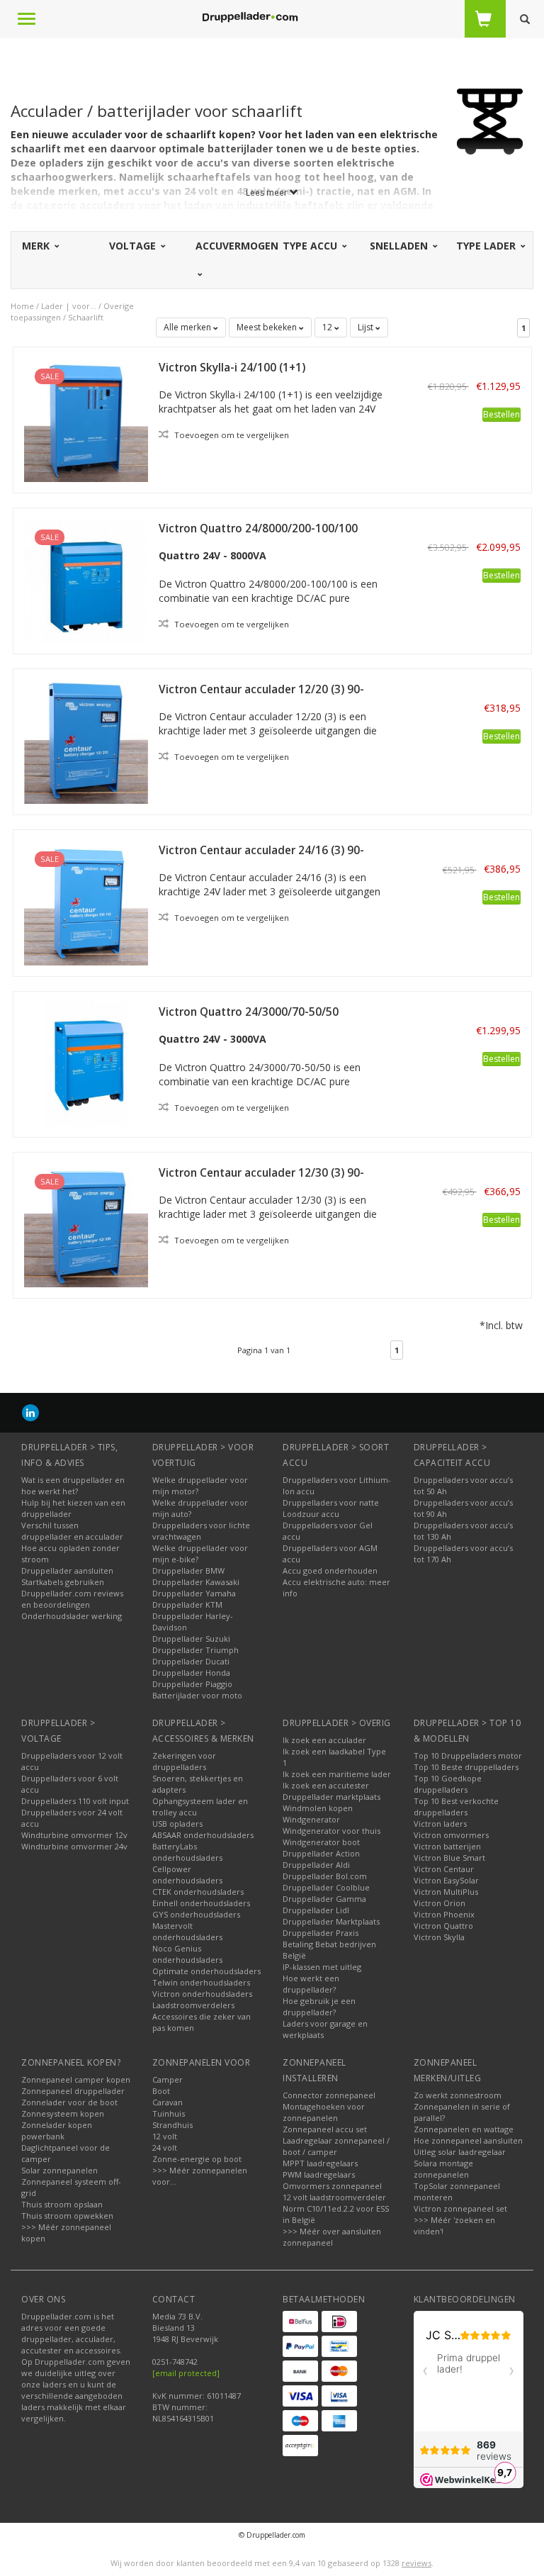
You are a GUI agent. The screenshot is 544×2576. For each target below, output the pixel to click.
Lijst (367, 327)
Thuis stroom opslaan (62, 2204)
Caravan (168, 2102)
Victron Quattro (443, 1926)
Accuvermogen (237, 246)
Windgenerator (311, 1819)
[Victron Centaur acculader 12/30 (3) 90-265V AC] (86, 1224)
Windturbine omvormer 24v (74, 1846)
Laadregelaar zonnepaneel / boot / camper (336, 2146)
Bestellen (501, 414)
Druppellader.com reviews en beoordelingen (72, 1599)
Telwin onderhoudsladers (201, 1982)
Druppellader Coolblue (326, 1887)
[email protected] (186, 2373)
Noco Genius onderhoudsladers (187, 1954)
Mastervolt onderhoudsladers (187, 1931)
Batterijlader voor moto (197, 1695)
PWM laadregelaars (319, 2174)
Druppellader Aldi (316, 1865)
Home (22, 306)
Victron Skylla (439, 1937)
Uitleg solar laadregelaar (460, 2152)
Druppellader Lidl (316, 1910)
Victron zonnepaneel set (460, 2208)
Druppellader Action (321, 1853)
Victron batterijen (447, 1846)
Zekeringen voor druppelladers (184, 1761)
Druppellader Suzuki (191, 1639)
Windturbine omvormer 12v (74, 1835)
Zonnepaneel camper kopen (76, 2079)
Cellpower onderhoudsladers (187, 1875)
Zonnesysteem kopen (63, 2113)
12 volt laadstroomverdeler (334, 2197)
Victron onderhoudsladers (202, 1994)
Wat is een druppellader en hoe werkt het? (73, 1485)
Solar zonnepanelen (59, 2170)
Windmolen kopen (318, 1808)
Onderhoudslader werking (72, 1616)
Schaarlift (86, 317)
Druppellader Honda (191, 1673)
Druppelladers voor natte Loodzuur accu (331, 1508)
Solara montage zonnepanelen (443, 2169)
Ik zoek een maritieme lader (337, 1774)
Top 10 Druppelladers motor (468, 1755)
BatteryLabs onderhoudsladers (187, 1852)
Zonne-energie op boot (197, 2159)
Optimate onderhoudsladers (206, 1971)
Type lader (487, 246)
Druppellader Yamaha (194, 1593)
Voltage (134, 246)
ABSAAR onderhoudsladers (203, 1835)
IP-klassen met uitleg (322, 1967)
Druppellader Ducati (191, 1661)
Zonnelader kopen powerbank (57, 2130)
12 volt (165, 2136)
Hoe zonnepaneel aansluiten (468, 2140)
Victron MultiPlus (446, 1892)
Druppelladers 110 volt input (75, 1801)
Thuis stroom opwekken (67, 2216)
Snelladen (400, 246)
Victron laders (440, 1824)
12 (328, 327)
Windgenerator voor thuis (331, 1831)
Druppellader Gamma (324, 1899)
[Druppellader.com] (250, 18)
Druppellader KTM (187, 1605)
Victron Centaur (444, 1869)
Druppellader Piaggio (192, 1684)
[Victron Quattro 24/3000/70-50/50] (86, 1063)
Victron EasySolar (446, 1880)
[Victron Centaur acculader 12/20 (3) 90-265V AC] (86, 740)
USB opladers (177, 1824)
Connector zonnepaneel (329, 2095)
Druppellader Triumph (195, 1650)
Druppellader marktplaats (331, 1797)
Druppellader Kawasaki (196, 1582)
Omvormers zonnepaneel (332, 2186)
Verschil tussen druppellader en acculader (72, 1531)
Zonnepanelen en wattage (464, 2129)
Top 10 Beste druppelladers (466, 1767)
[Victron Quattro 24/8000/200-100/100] (86, 579)
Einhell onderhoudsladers (201, 1903)
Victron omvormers (451, 1835)
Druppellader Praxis (321, 1933)
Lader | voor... (69, 306)
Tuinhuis (169, 2113)
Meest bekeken (268, 327)
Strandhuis (172, 2125)
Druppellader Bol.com (325, 1876)
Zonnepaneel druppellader (73, 2091)
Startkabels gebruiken (63, 1582)
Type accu (311, 246)
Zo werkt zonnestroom (458, 2095)
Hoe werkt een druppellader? (311, 1984)
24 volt (165, 2147)
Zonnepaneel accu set (325, 2129)
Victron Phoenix (444, 1914)
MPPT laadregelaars (320, 2163)
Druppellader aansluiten (67, 1570)
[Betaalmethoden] (300, 2322)
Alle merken (188, 327)
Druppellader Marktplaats (331, 1921)
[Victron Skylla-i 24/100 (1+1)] (86, 419)
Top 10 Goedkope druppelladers (448, 1784)
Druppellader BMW (188, 1570)
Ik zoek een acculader (324, 1740)
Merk (37, 246)
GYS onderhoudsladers (196, 1914)
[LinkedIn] (30, 1412)
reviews (416, 2563)
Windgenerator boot (321, 1842)
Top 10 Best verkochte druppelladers (456, 1807)
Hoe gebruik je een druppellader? (319, 2006)
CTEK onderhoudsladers (198, 1892)
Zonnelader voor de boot (69, 2102)
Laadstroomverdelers (193, 2005)
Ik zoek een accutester (326, 1785)
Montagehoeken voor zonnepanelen (324, 2112)
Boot (161, 2091)
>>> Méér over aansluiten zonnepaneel (332, 2237)
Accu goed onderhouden (330, 1570)
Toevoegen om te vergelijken (231, 435)
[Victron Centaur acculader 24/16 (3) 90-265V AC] (86, 902)
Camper (168, 2079)
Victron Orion (440, 1903)
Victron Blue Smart (449, 1858)
